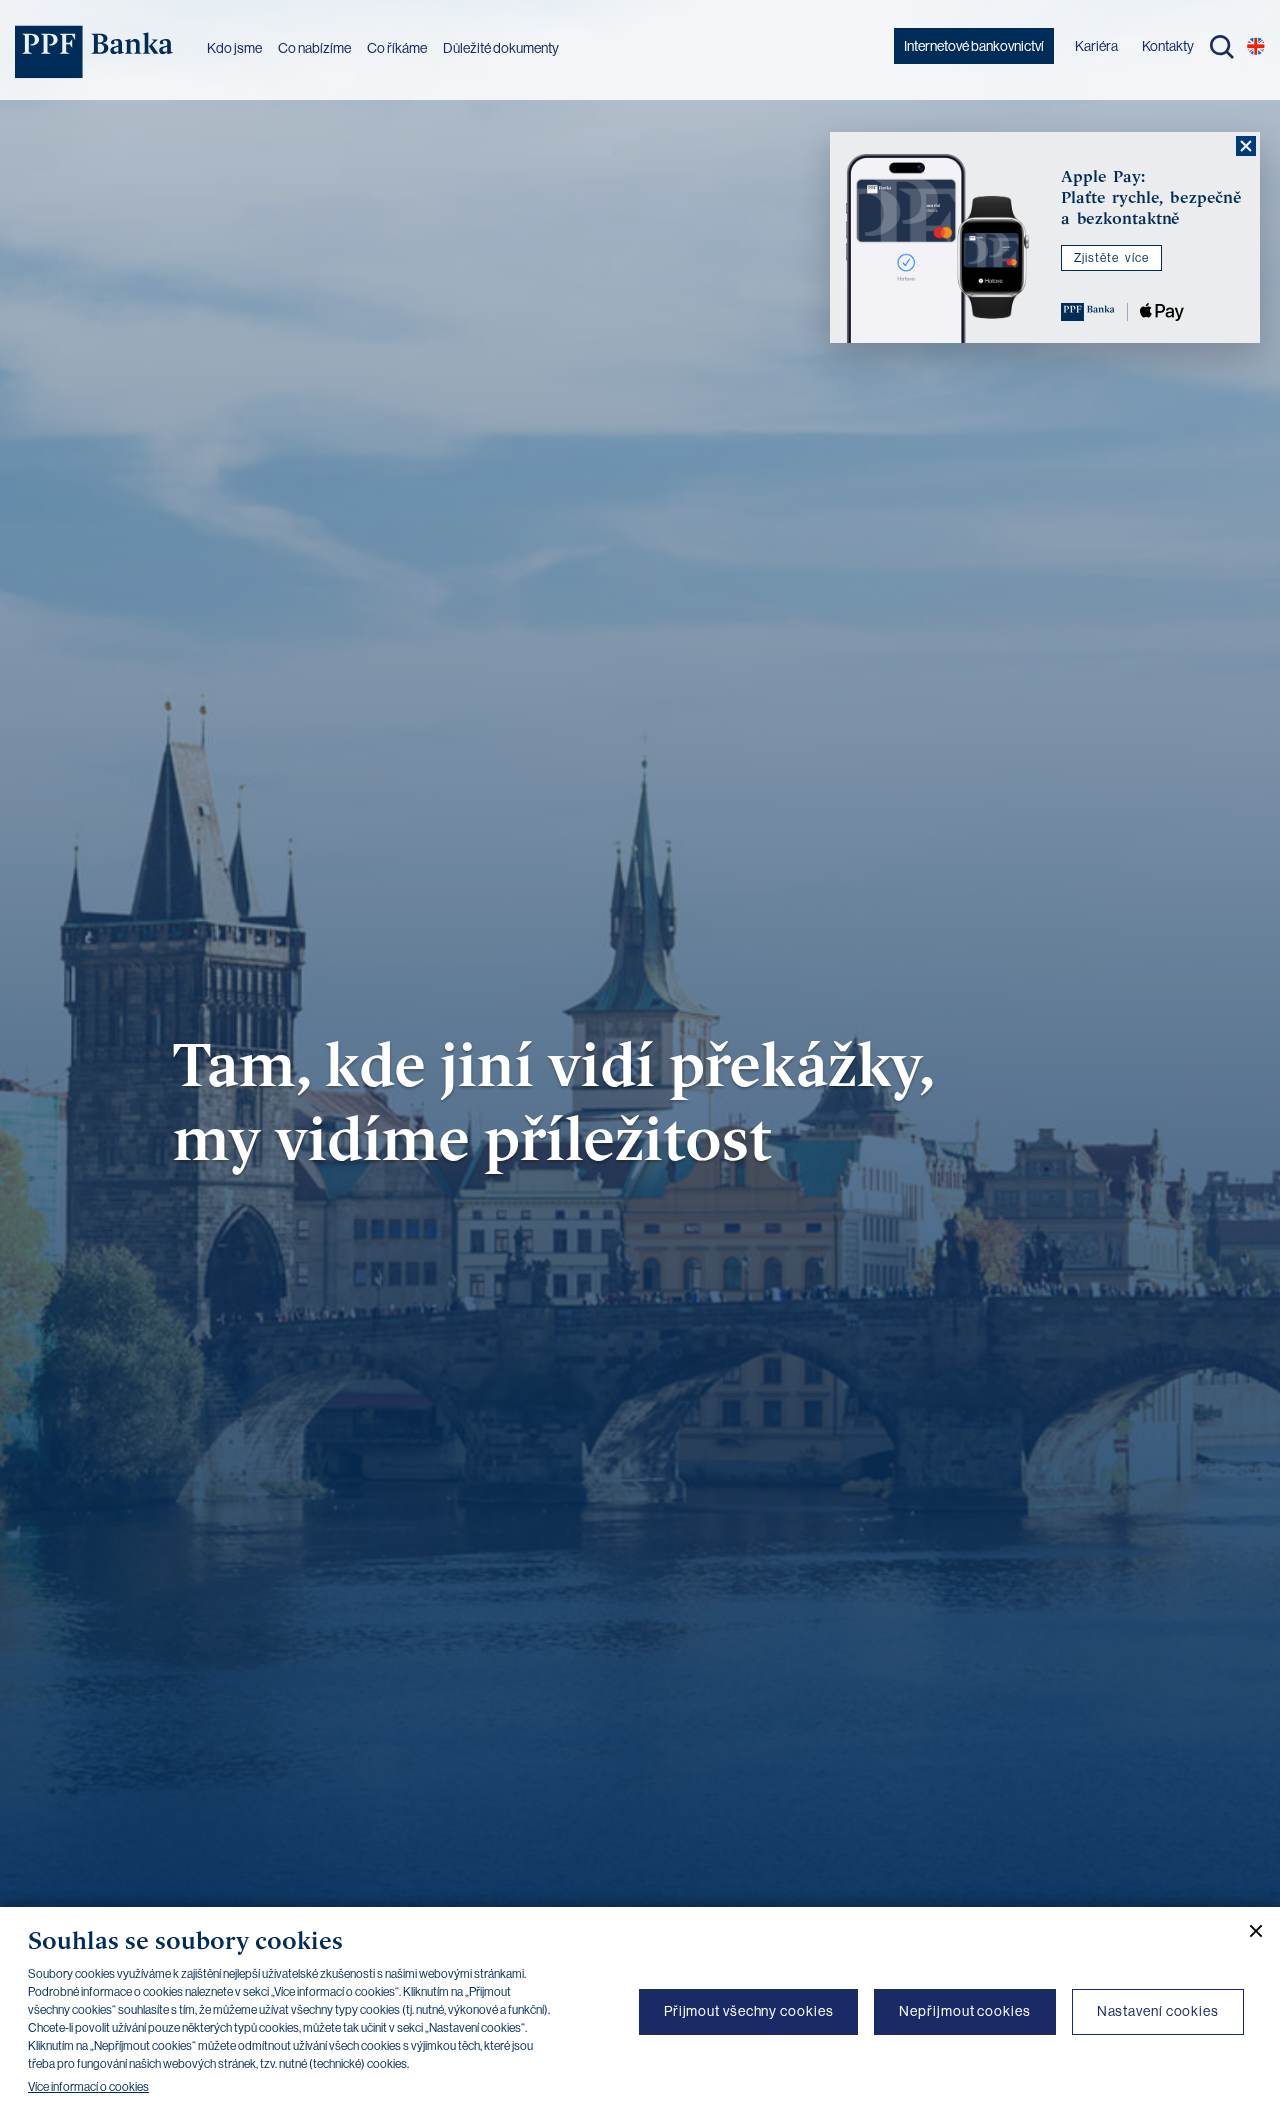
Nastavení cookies (1158, 2011)
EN (1256, 46)
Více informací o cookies (88, 2087)
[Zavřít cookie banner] (1248, 1931)
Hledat (1222, 47)
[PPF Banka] (94, 52)
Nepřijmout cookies (964, 2011)
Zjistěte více (1111, 258)
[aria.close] (1246, 146)
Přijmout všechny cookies (749, 2011)
